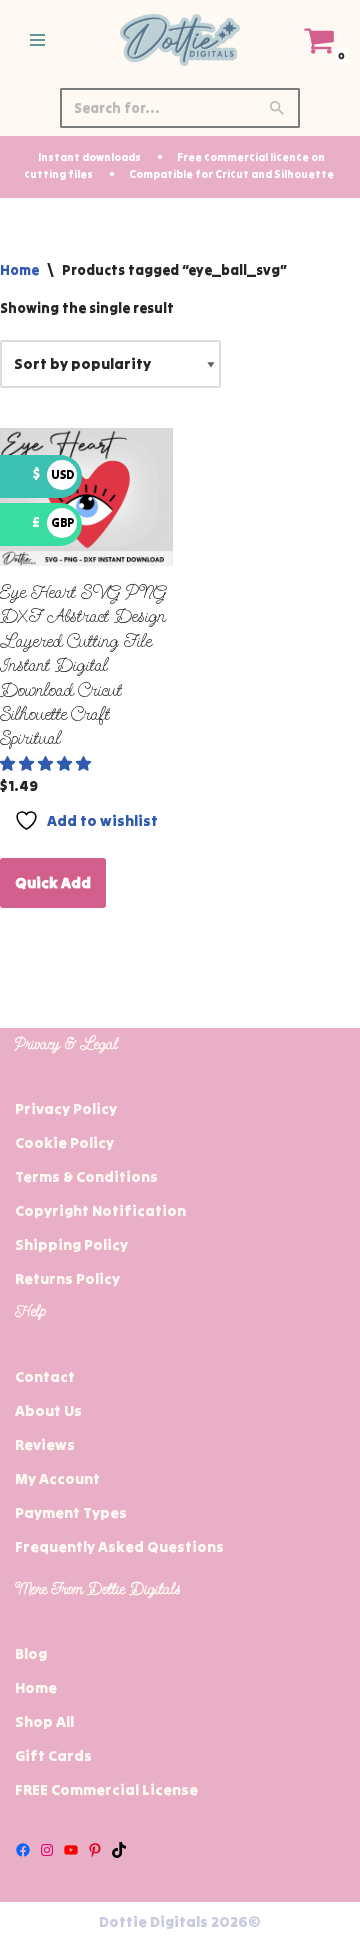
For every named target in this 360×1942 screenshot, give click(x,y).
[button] (47, 763)
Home (19, 270)
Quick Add (53, 882)
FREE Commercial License (106, 1789)
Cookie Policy (64, 1142)
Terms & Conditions (86, 1176)
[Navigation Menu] (37, 40)
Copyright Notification (100, 1210)
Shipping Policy (71, 1244)
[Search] (277, 108)
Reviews (45, 1444)
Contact (45, 1376)
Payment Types (71, 1512)
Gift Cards (53, 1755)
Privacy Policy (66, 1108)
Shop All (44, 1721)
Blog (31, 1653)
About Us (48, 1410)
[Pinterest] (95, 1850)
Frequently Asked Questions (119, 1546)
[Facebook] (23, 1850)
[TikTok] (119, 1850)
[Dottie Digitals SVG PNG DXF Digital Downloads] (180, 40)
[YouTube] (71, 1850)
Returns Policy (67, 1278)
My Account (57, 1478)
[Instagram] (47, 1850)
